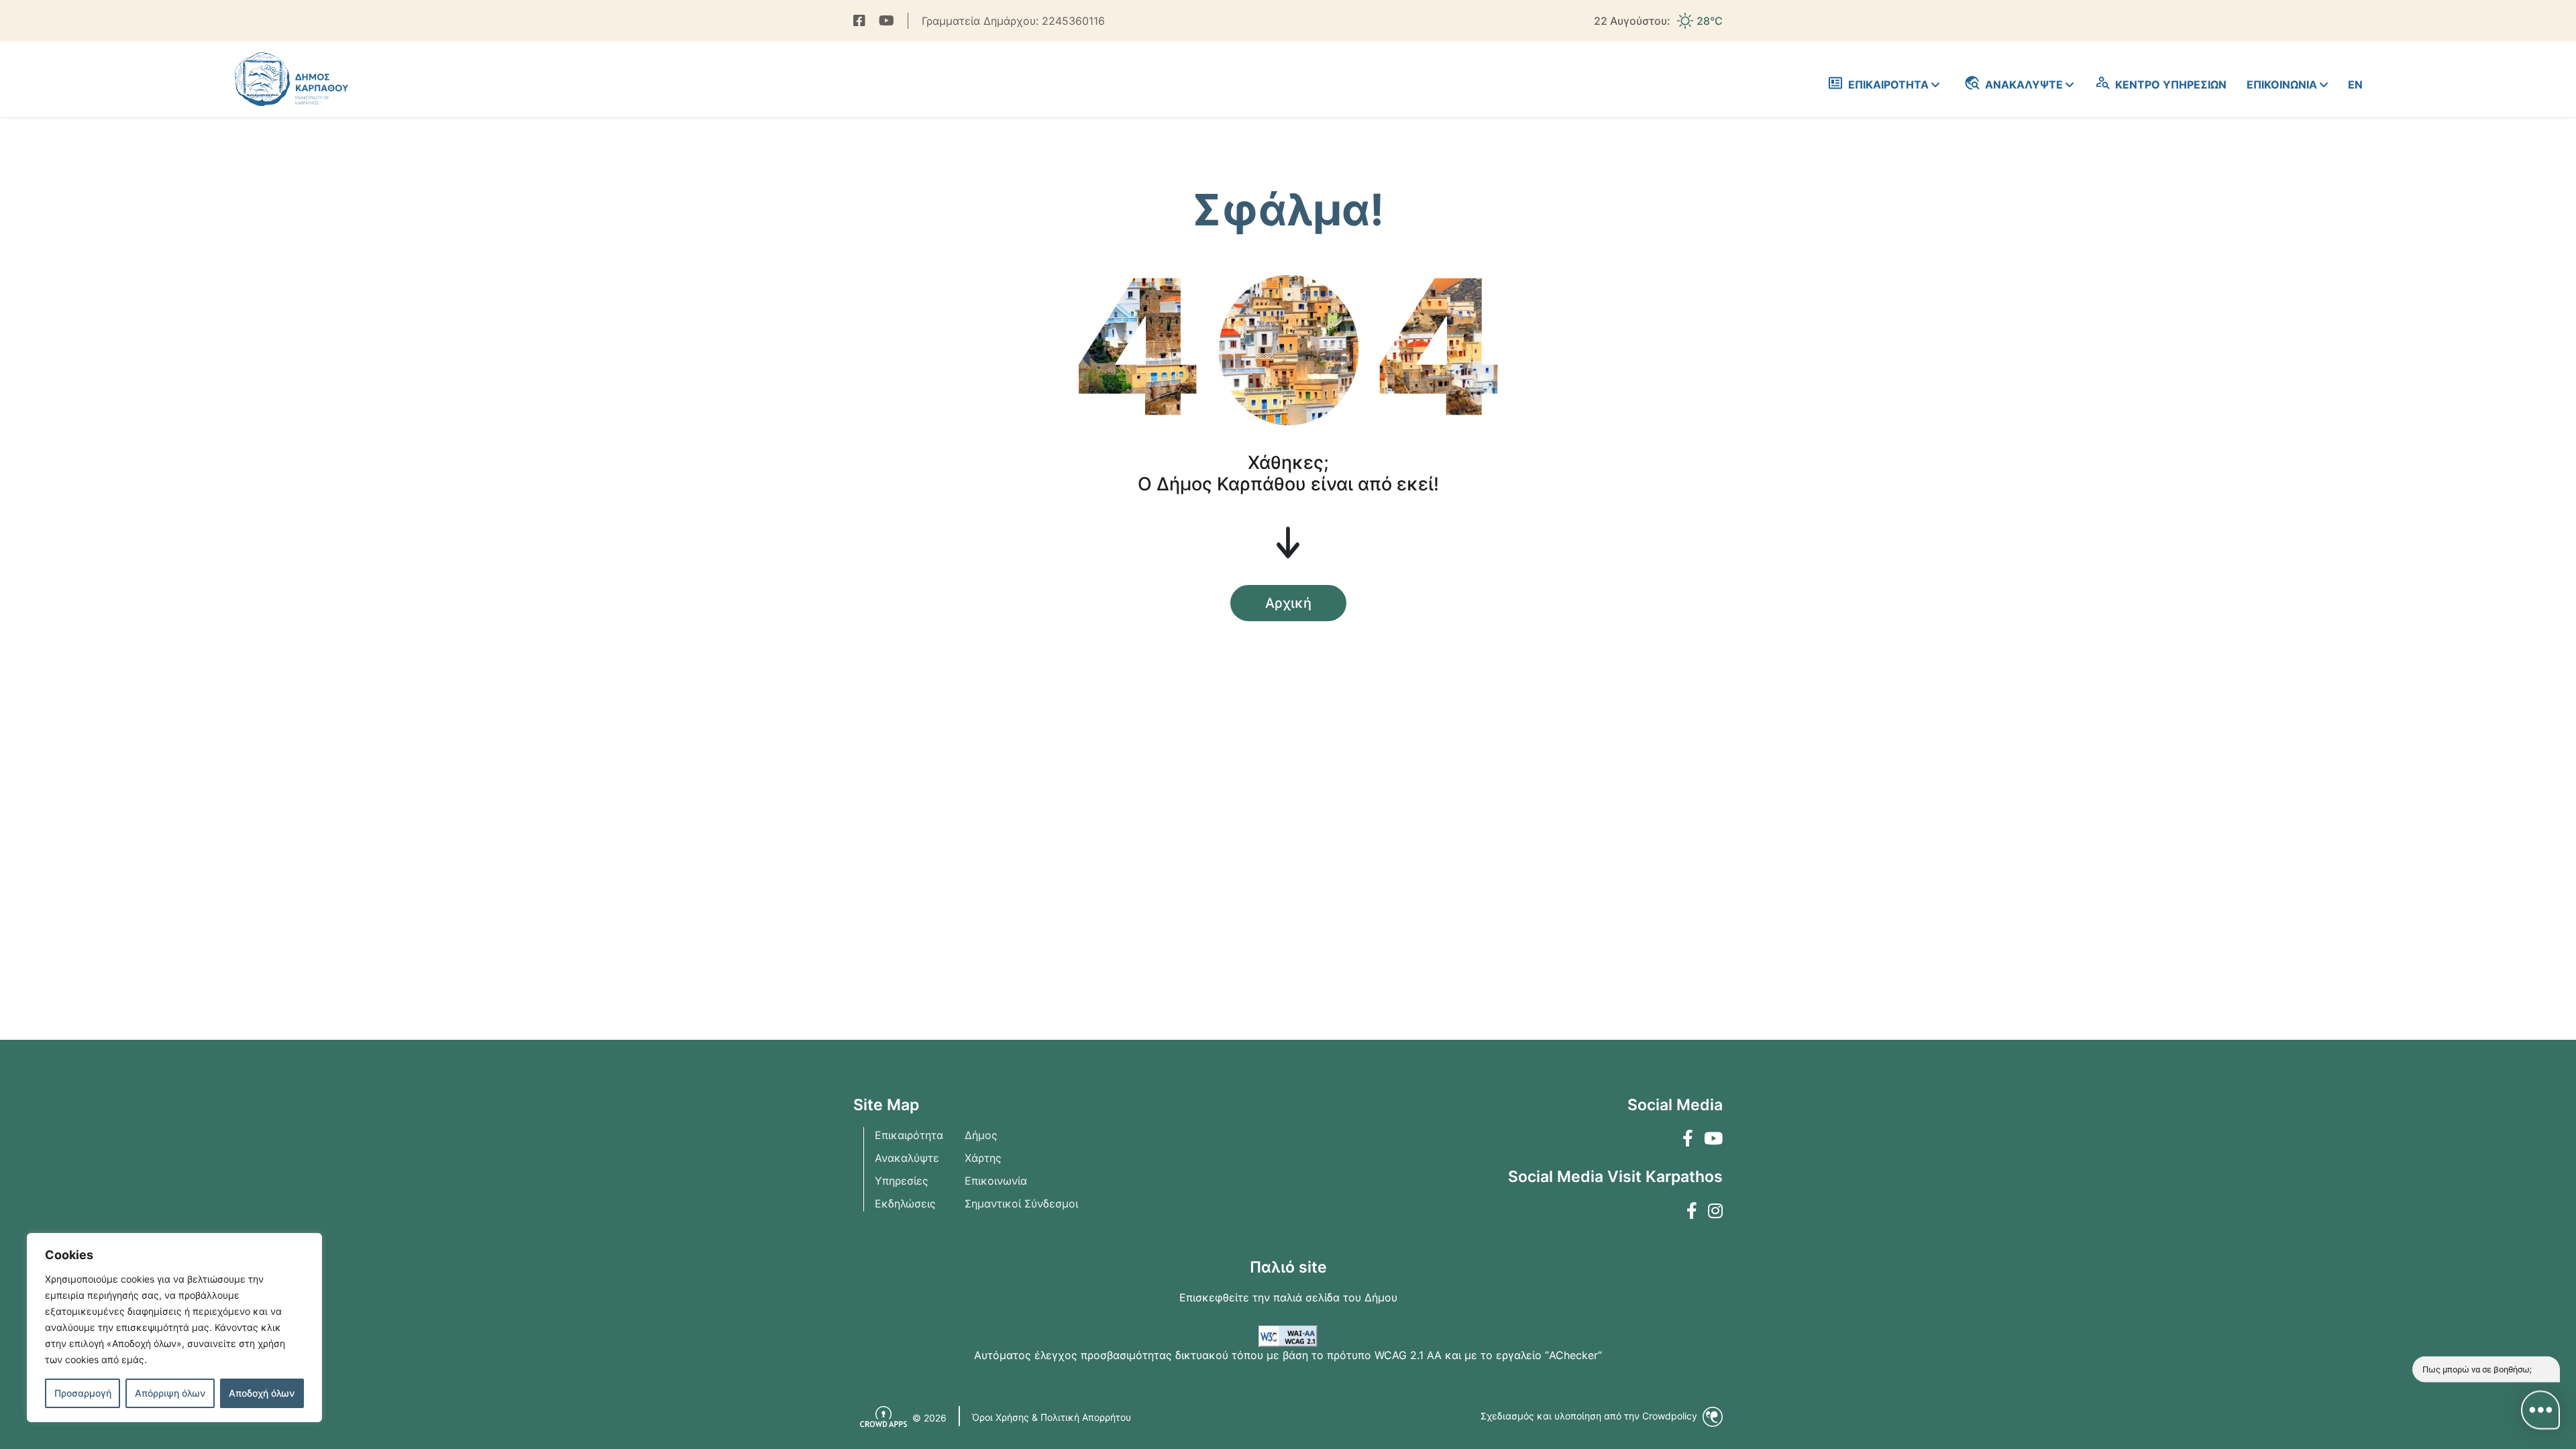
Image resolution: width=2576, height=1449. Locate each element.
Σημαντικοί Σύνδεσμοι (1021, 1203)
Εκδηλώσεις (905, 1203)
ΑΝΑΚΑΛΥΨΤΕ (2024, 85)
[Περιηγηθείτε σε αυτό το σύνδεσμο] (859, 21)
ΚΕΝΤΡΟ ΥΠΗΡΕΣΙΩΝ (2171, 85)
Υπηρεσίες (902, 1181)
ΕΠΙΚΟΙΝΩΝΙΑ (2282, 85)
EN (2355, 85)
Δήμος (981, 1135)
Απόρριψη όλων (170, 1393)
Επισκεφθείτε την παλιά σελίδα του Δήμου (1288, 1297)
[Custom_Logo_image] (291, 79)
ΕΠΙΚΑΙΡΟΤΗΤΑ (1888, 85)
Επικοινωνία (996, 1181)
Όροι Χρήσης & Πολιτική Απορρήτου (1052, 1417)
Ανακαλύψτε (907, 1158)
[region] (174, 1328)
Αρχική (1288, 603)
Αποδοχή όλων (262, 1393)
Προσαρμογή (83, 1393)
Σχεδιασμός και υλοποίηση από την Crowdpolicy (1590, 1416)
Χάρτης (983, 1158)
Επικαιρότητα (909, 1135)
